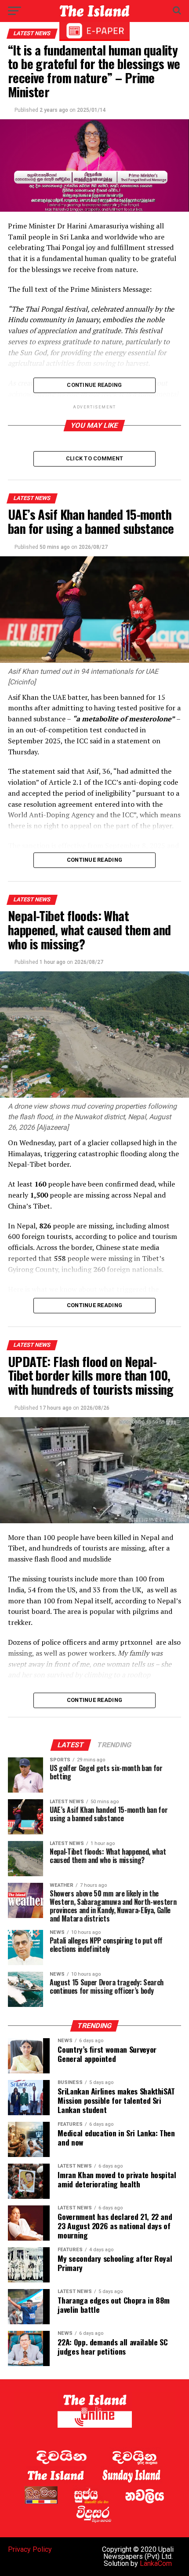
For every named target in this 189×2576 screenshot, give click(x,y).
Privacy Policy (30, 2549)
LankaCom (156, 2563)
